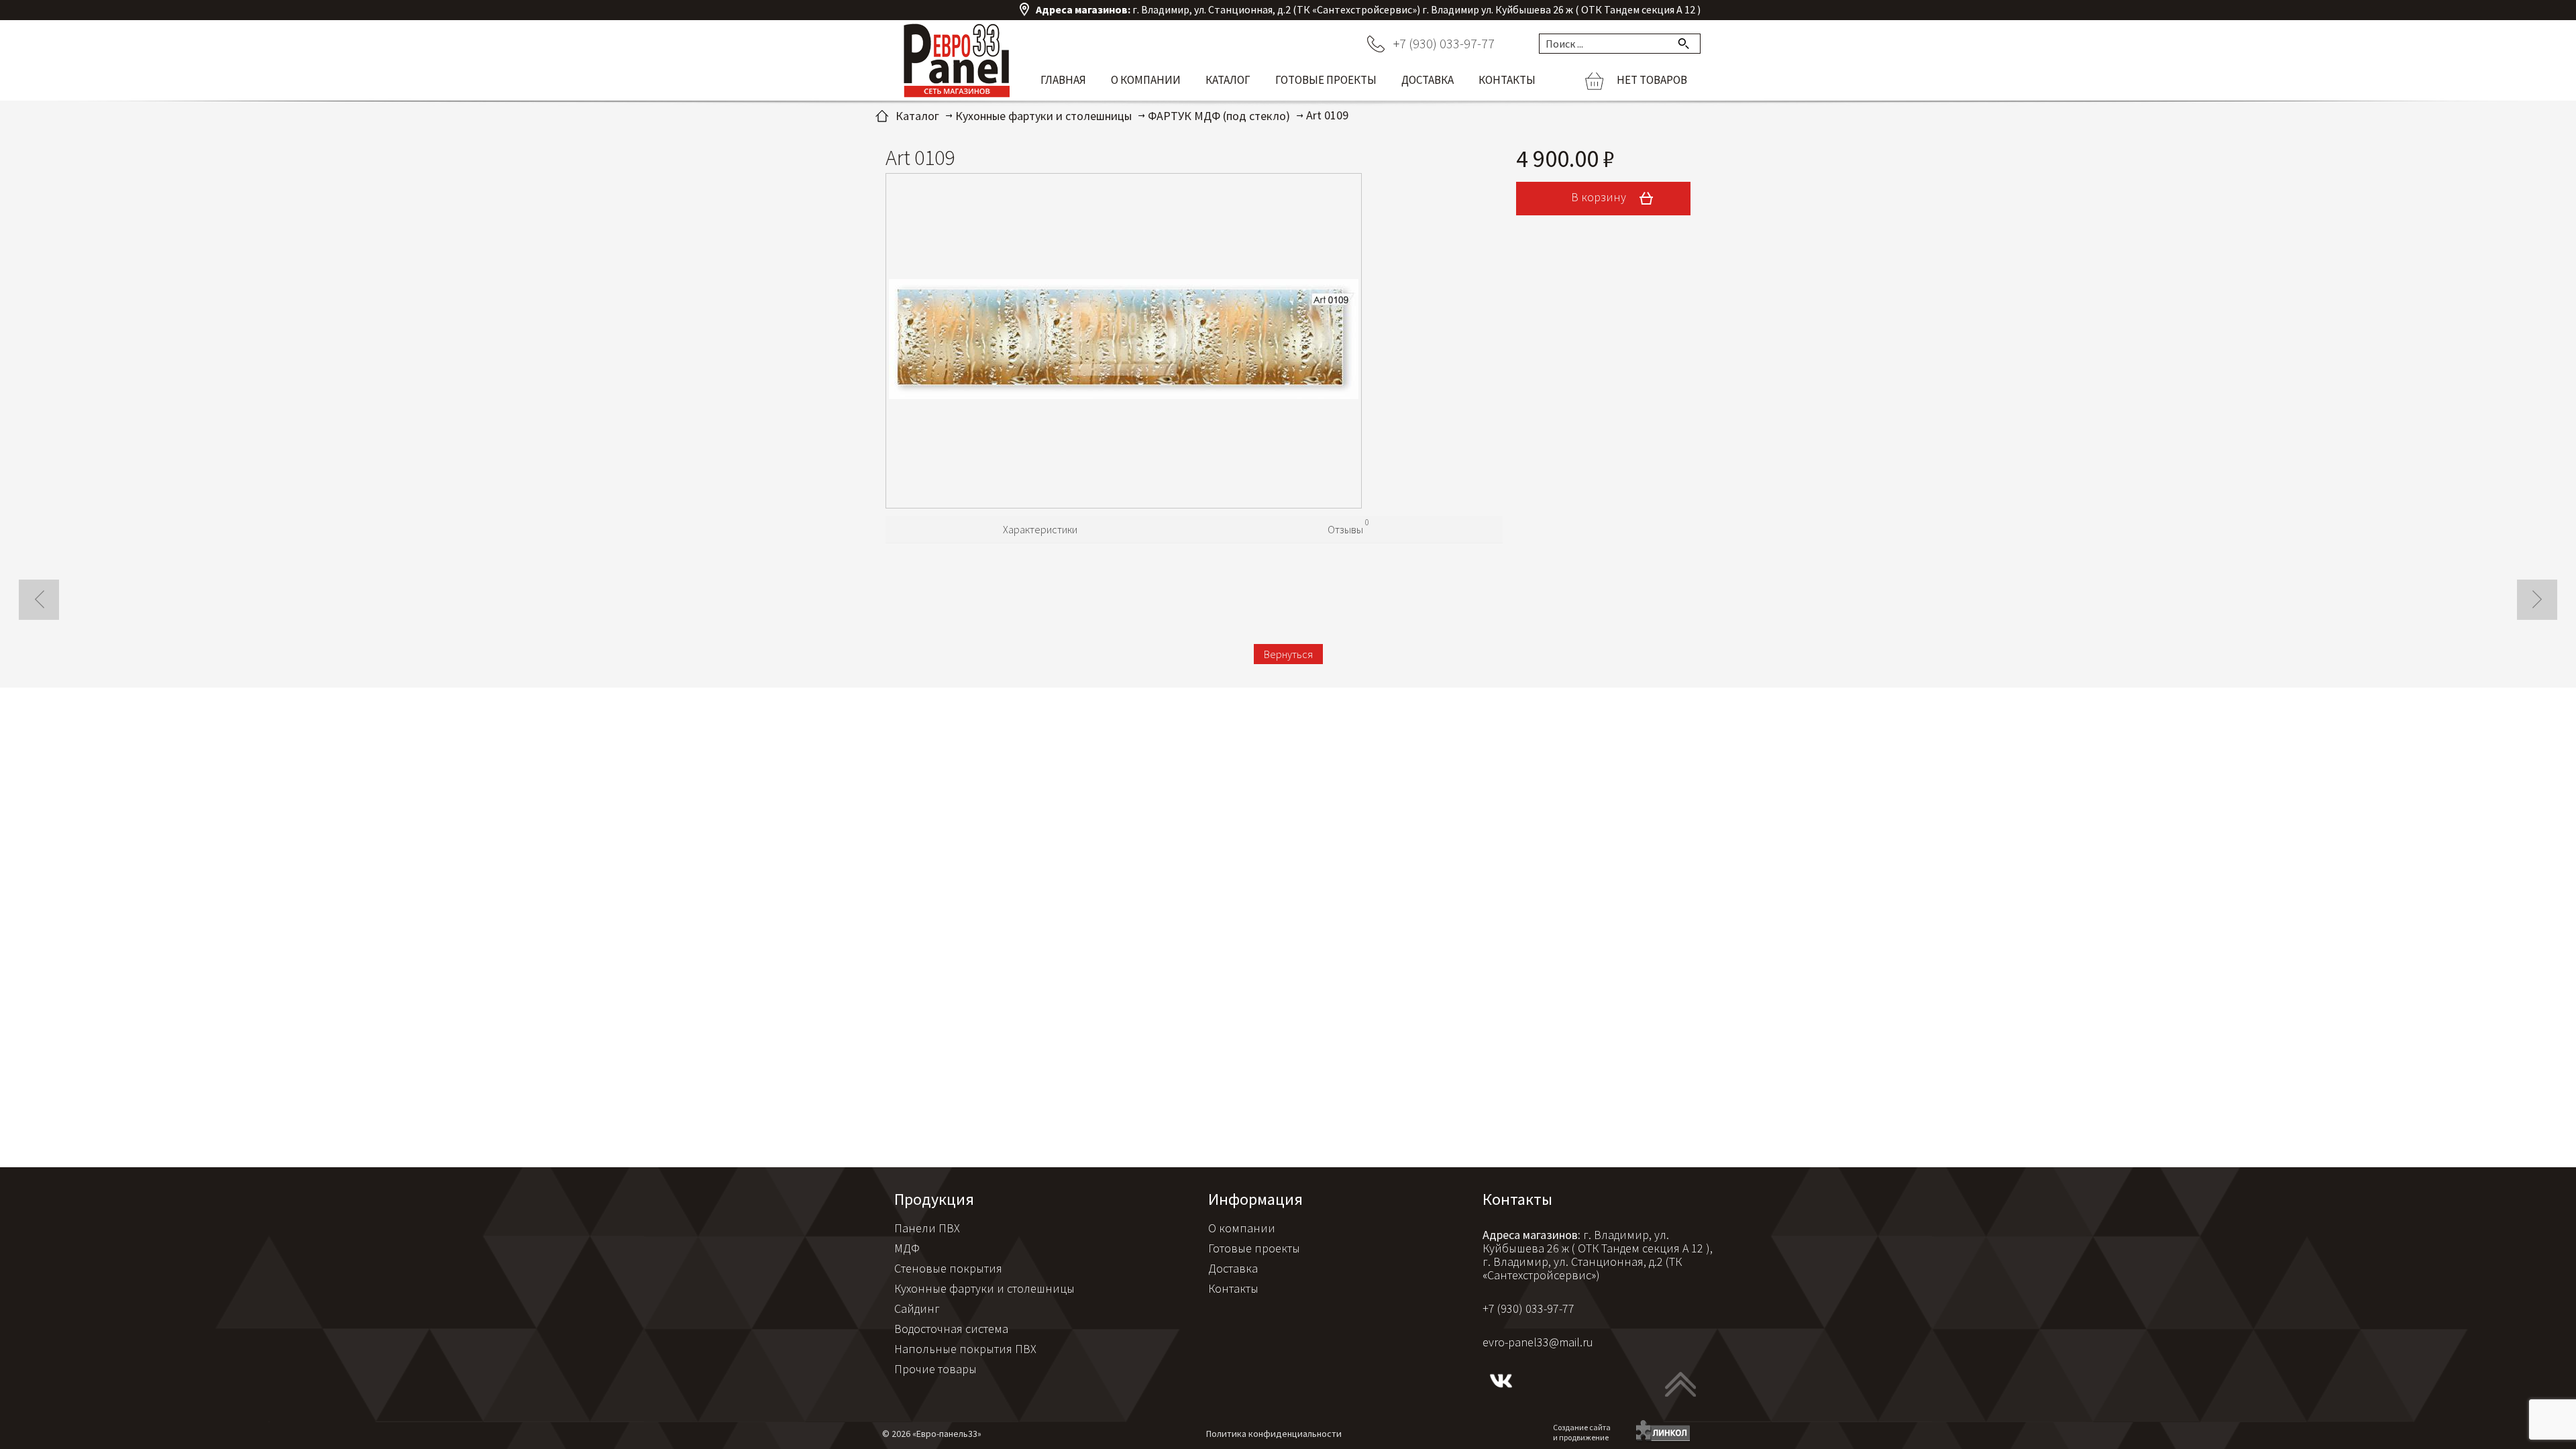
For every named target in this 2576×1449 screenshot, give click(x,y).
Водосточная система (951, 1329)
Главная (1063, 80)
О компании (1146, 80)
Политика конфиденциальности (1274, 1434)
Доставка (1428, 80)
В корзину (1600, 197)
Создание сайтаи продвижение (1582, 1432)
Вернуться (1288, 654)
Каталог (1228, 80)
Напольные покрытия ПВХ (965, 1349)
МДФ (907, 1248)
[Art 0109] (1124, 341)
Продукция (934, 1199)
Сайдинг (917, 1308)
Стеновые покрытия (948, 1268)
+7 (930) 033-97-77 (1444, 43)
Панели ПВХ (927, 1228)
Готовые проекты (1326, 80)
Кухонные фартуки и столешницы (984, 1288)
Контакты (1507, 80)
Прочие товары (935, 1369)
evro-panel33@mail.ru (1538, 1342)
